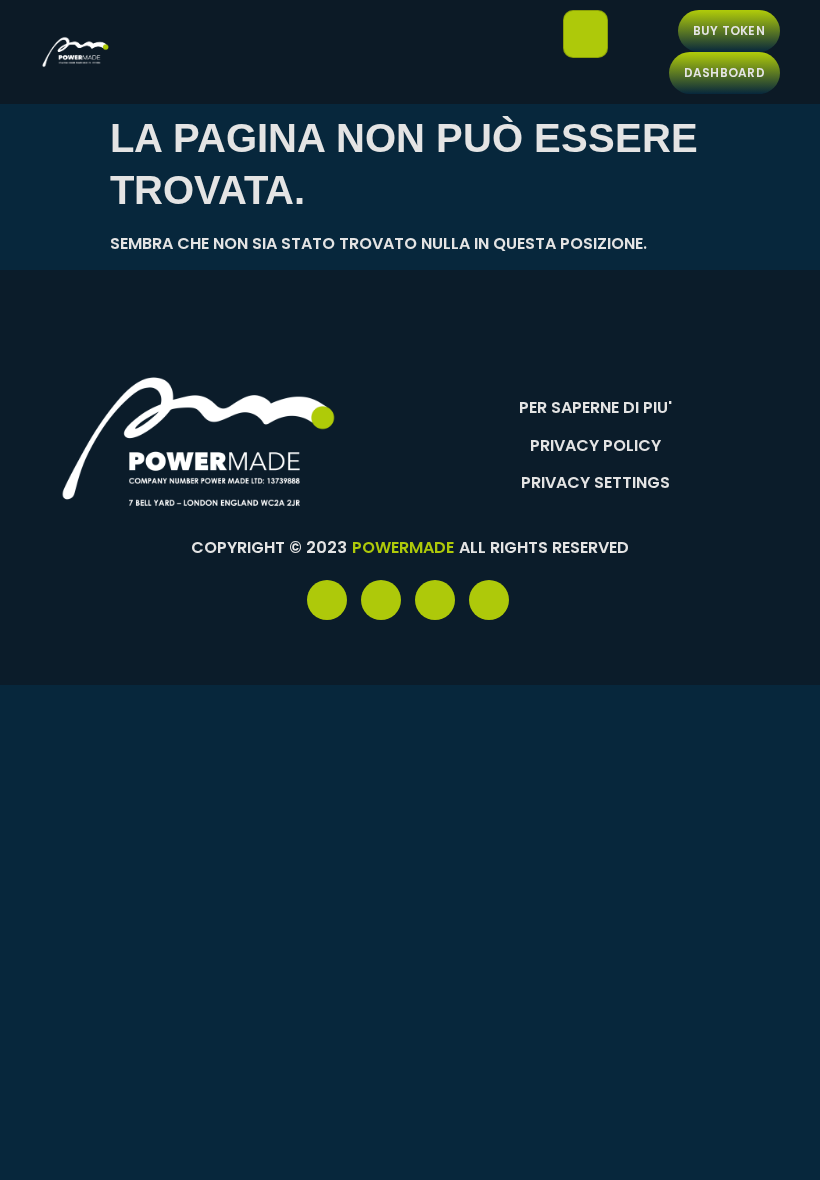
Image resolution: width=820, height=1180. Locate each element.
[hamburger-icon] (585, 34)
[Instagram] (489, 600)
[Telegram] (381, 600)
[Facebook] (327, 600)
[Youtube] (435, 600)
